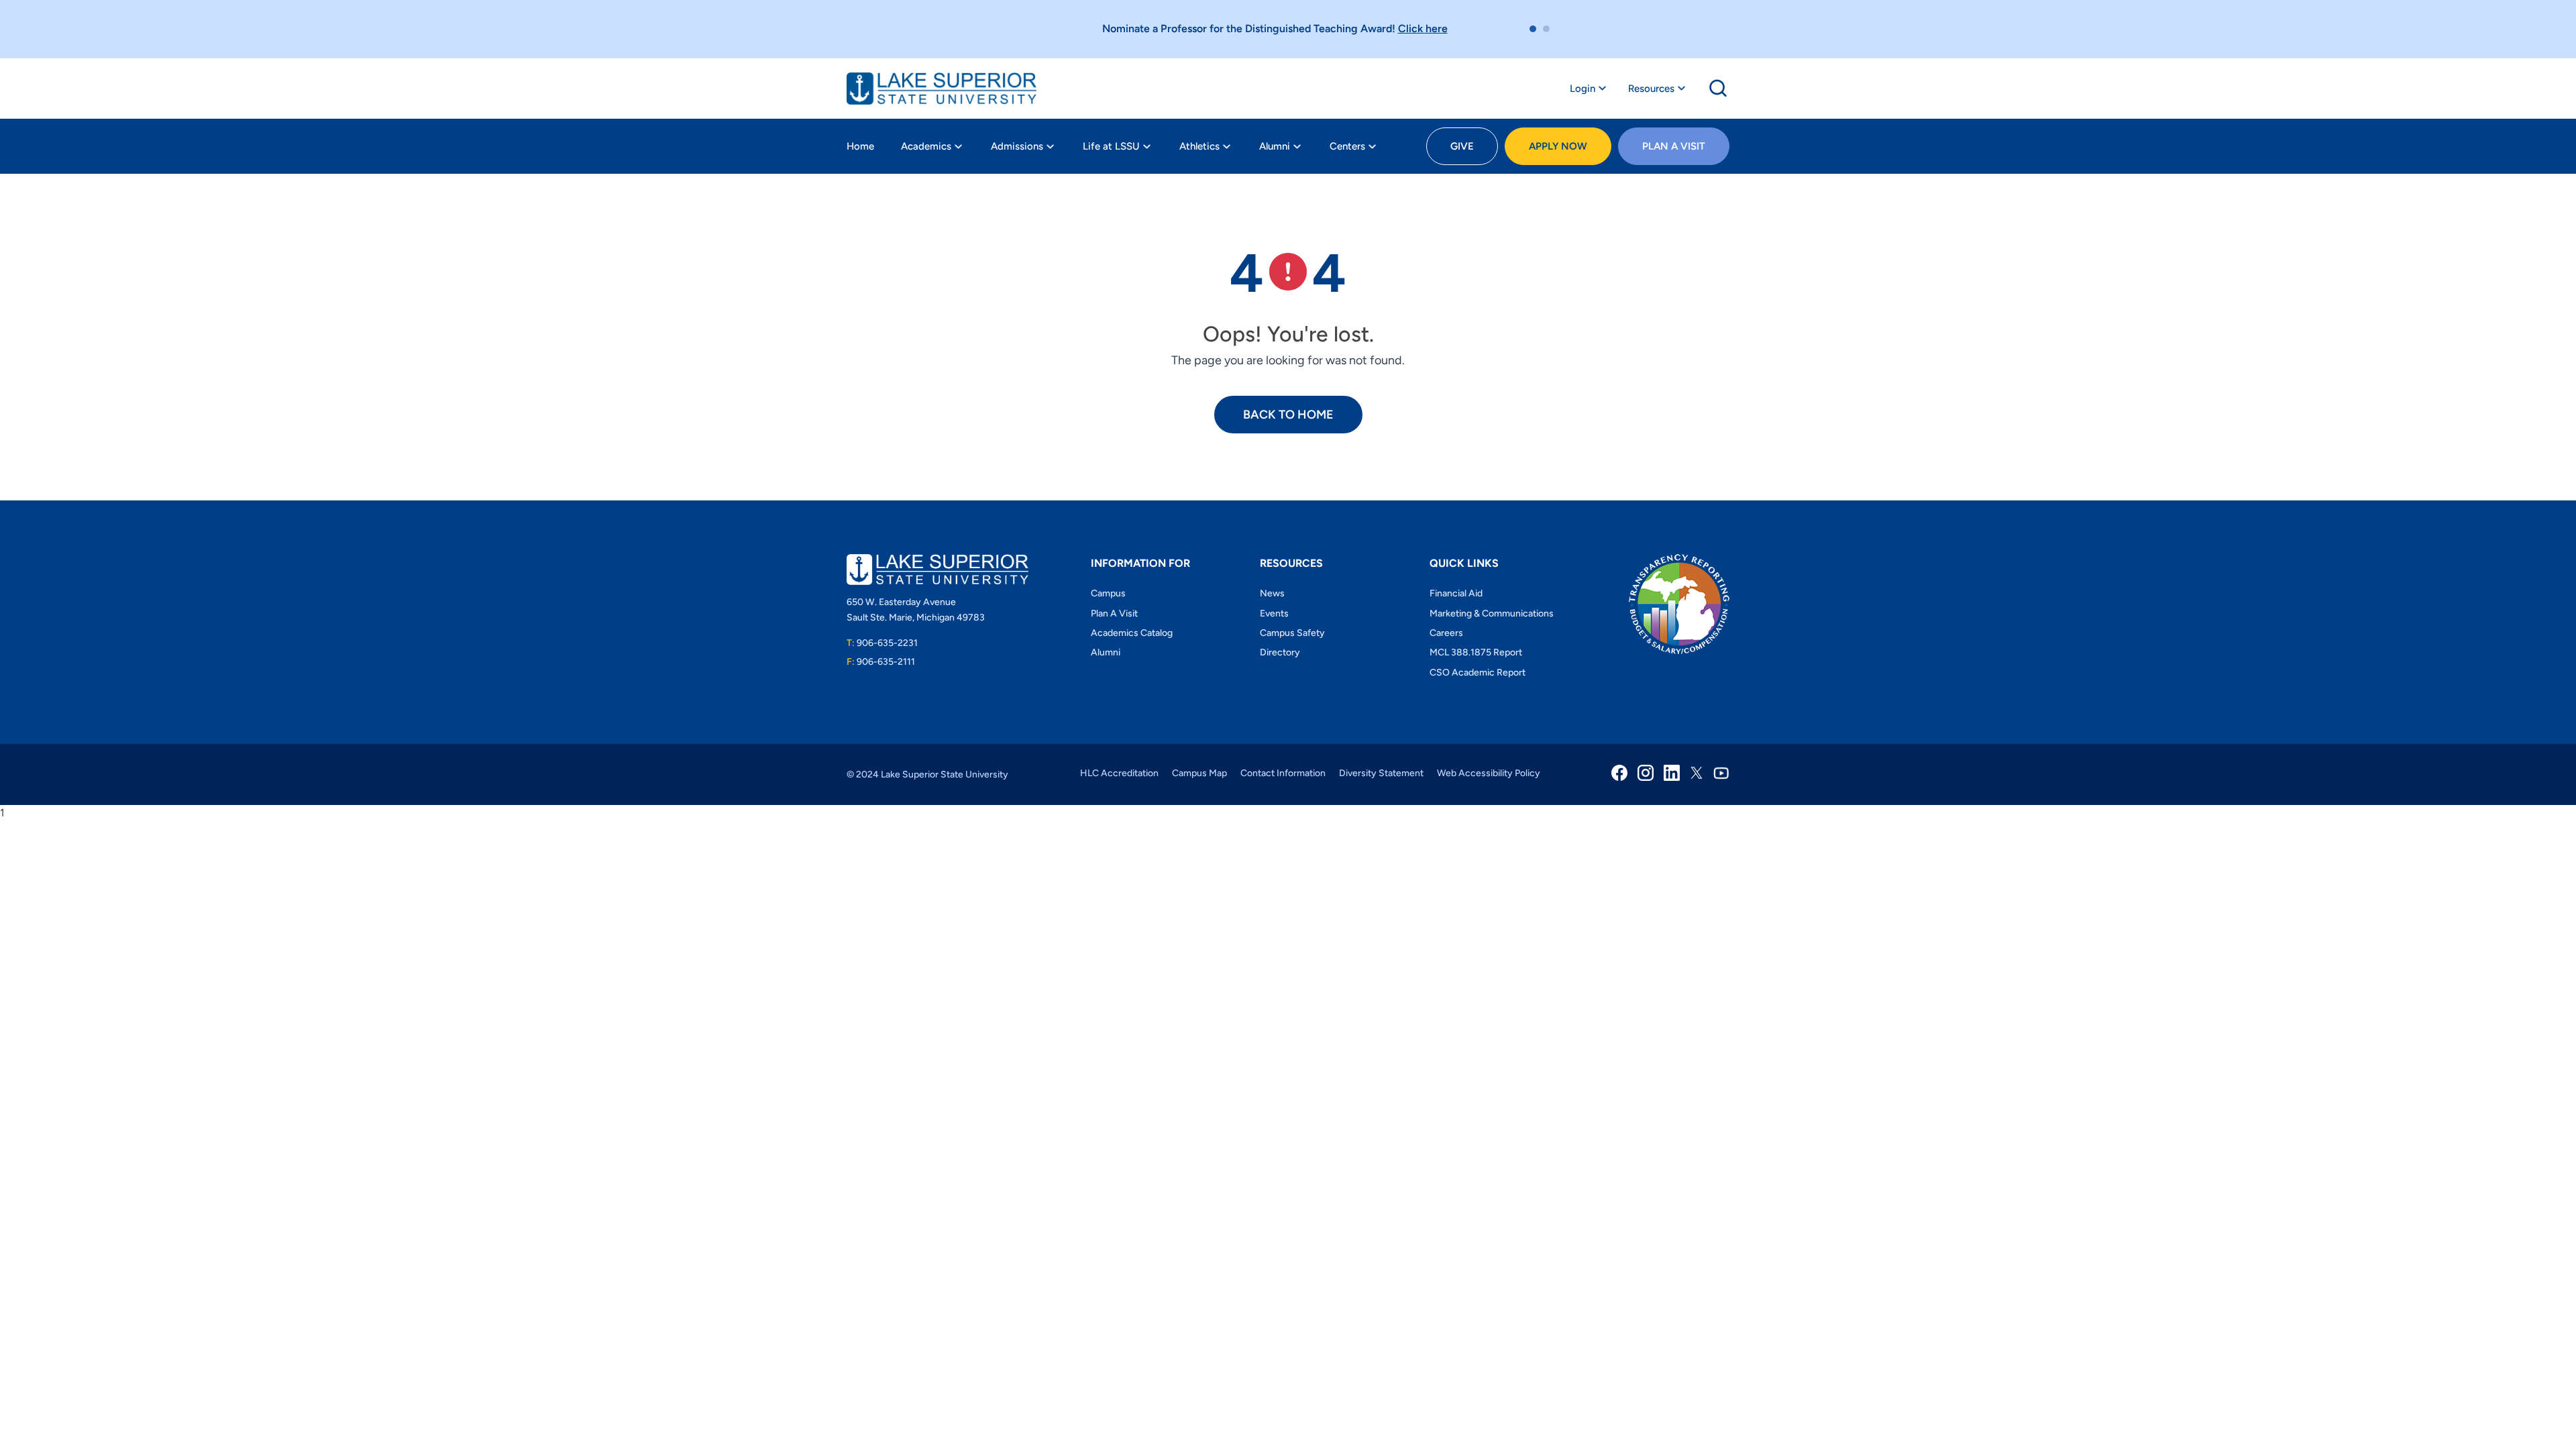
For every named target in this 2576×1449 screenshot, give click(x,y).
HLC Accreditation (1119, 773)
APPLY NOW (1558, 146)
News (1272, 593)
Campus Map (1199, 773)
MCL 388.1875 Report (1476, 652)
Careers (1446, 633)
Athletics (1199, 146)
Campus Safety (1292, 633)
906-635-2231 (882, 643)
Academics (926, 146)
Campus (1108, 593)
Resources (1651, 89)
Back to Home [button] (1288, 415)
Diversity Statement (1381, 773)
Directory (1280, 652)
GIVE (1462, 146)
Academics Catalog (1132, 633)
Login (1582, 89)
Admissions (1017, 146)
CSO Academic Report (1478, 673)
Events (1274, 613)
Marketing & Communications (1492, 613)
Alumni (1275, 146)
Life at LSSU (1111, 146)
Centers (1347, 146)
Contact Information (1283, 773)
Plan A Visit (1674, 146)
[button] (1533, 29)
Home (860, 146)
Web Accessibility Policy (1489, 773)
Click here (1423, 29)
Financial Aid (1456, 593)
